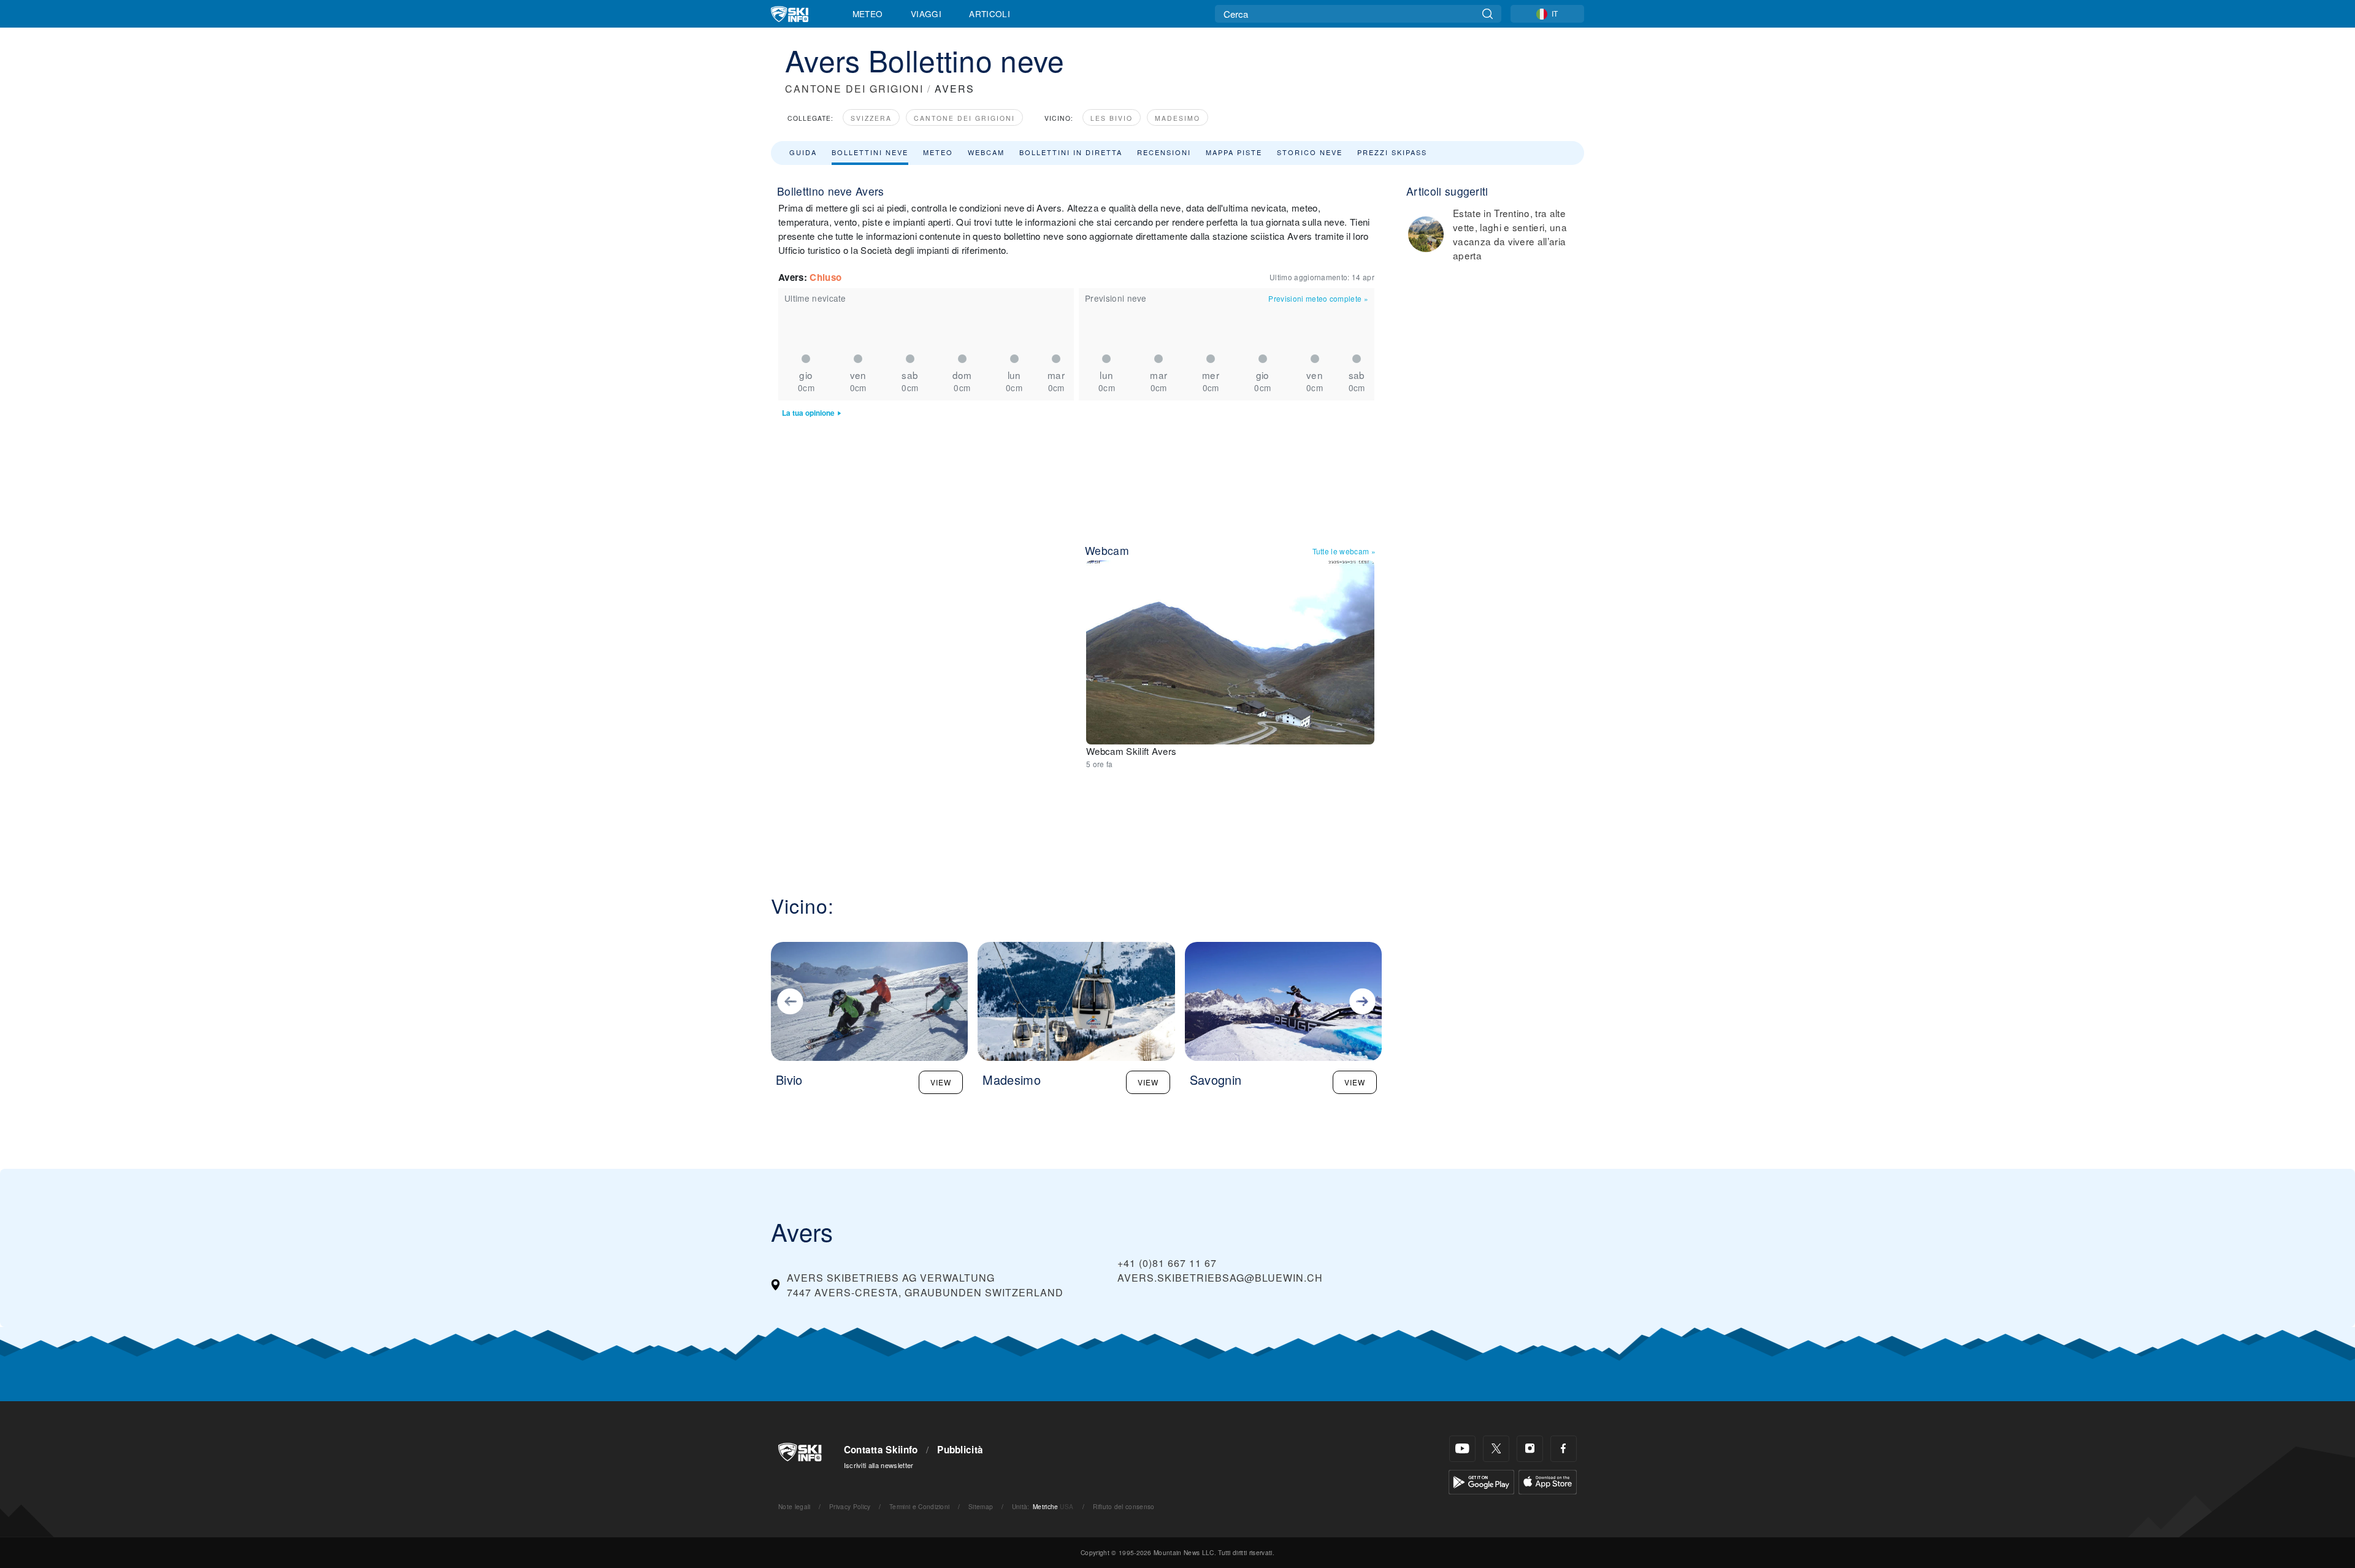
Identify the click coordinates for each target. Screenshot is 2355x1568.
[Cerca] (1488, 14)
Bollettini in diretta (1071, 152)
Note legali (795, 1506)
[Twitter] (1496, 1449)
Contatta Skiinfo (881, 1450)
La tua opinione (808, 413)
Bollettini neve (870, 152)
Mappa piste (1234, 152)
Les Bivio (1112, 118)
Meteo (868, 13)
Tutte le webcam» (1344, 551)
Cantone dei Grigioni (964, 118)
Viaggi (926, 13)
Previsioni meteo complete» (1318, 298)
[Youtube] (1462, 1449)
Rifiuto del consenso (1124, 1506)
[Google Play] (1481, 1481)
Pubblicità (960, 1450)
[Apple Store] (1548, 1481)
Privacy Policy (850, 1506)
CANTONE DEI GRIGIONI (854, 89)
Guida (803, 152)
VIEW (941, 1082)
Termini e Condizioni (919, 1506)
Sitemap (981, 1506)
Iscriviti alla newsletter (879, 1465)
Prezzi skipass (1392, 152)
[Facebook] (1564, 1449)
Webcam (986, 152)
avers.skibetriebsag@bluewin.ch (1220, 1278)
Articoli (990, 13)
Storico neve (1310, 152)
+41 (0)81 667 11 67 (1167, 1263)
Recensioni (1164, 152)
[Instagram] (1530, 1449)
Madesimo (1177, 118)
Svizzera (871, 118)
